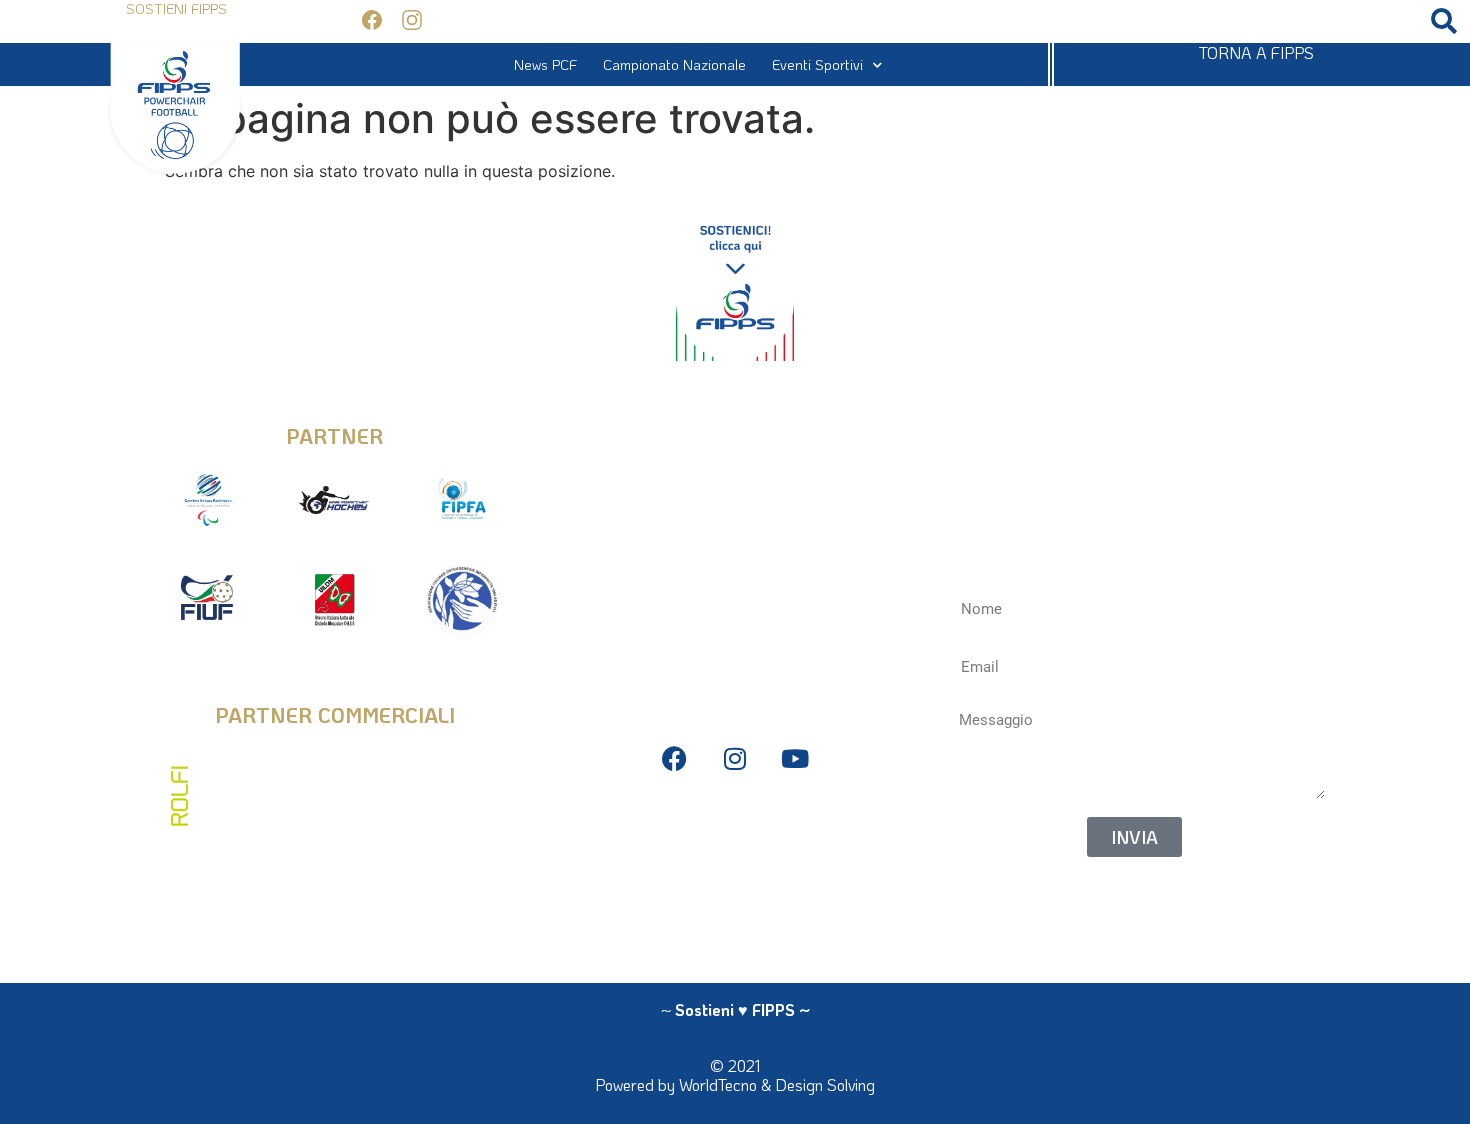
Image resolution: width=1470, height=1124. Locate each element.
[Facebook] (674, 758)
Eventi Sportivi (817, 64)
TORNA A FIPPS (1256, 52)
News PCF (545, 64)
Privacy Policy (735, 825)
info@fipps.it (734, 421)
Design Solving (825, 1084)
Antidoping (734, 885)
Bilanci (735, 855)
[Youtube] (794, 758)
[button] (1443, 21)
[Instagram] (734, 758)
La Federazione (724, 915)
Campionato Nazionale (674, 64)
